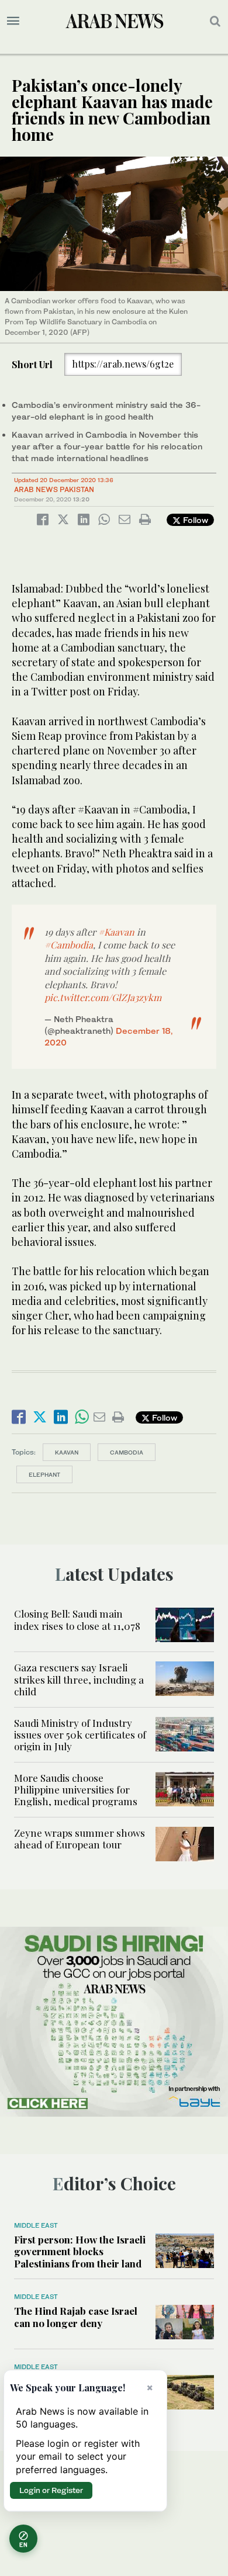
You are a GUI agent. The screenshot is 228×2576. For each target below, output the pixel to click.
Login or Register (51, 2490)
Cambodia (127, 1452)
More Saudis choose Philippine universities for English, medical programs (76, 1790)
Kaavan (67, 1452)
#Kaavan (116, 932)
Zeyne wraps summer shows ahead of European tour (80, 1838)
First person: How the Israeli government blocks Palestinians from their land (80, 2251)
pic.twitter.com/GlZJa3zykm (103, 997)
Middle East (36, 2225)
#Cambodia (69, 945)
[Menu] (13, 21)
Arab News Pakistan (54, 489)
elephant (44, 1474)
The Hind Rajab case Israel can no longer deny (76, 2317)
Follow (194, 520)
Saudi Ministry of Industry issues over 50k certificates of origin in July (80, 1735)
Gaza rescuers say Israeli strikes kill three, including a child (79, 1679)
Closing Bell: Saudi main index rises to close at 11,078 (78, 1619)
